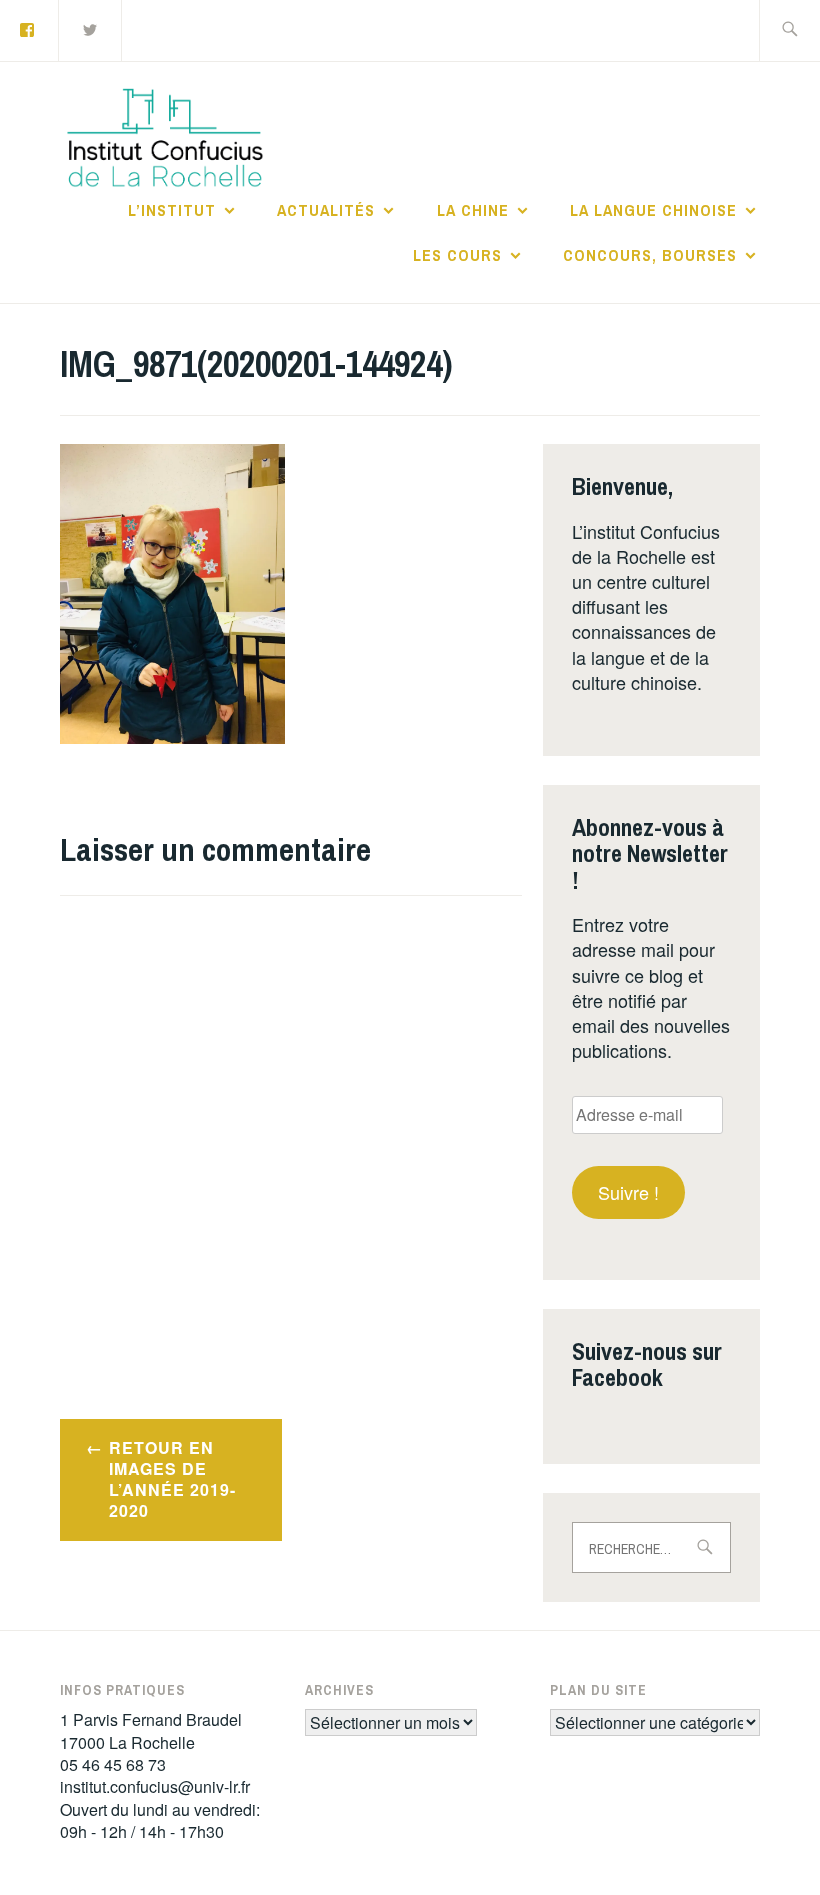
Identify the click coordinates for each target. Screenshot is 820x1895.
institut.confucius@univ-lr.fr (155, 1786)
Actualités (326, 210)
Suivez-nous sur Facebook (647, 1364)
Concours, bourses (650, 255)
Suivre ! (628, 1192)
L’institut (172, 210)
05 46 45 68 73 (113, 1764)
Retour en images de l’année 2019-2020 (172, 1478)
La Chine (473, 210)
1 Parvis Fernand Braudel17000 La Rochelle (151, 1730)
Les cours (457, 255)
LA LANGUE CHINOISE (653, 210)
